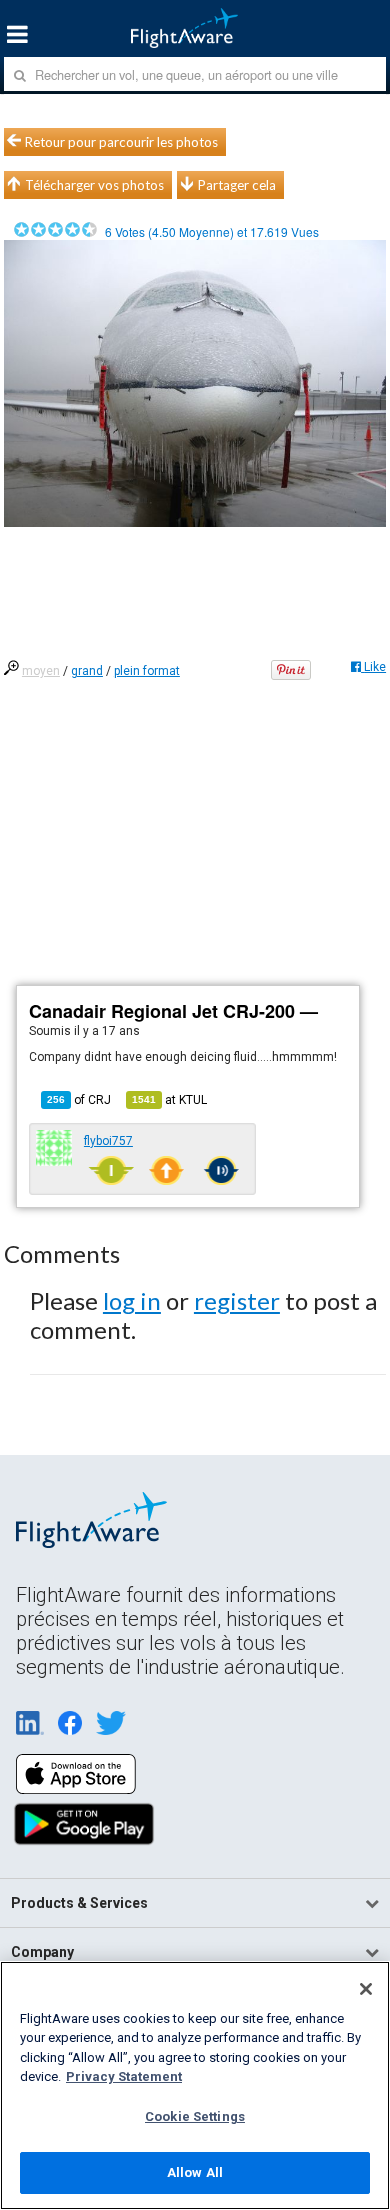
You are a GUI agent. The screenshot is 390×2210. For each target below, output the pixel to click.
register (237, 1300)
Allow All (195, 2172)
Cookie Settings (195, 2116)
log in (132, 1300)
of (79, 1100)
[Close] (366, 1989)
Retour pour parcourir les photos (121, 142)
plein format (147, 671)
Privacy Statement (124, 2076)
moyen (41, 671)
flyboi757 (108, 1141)
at (169, 1100)
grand (87, 671)
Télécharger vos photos (94, 185)
